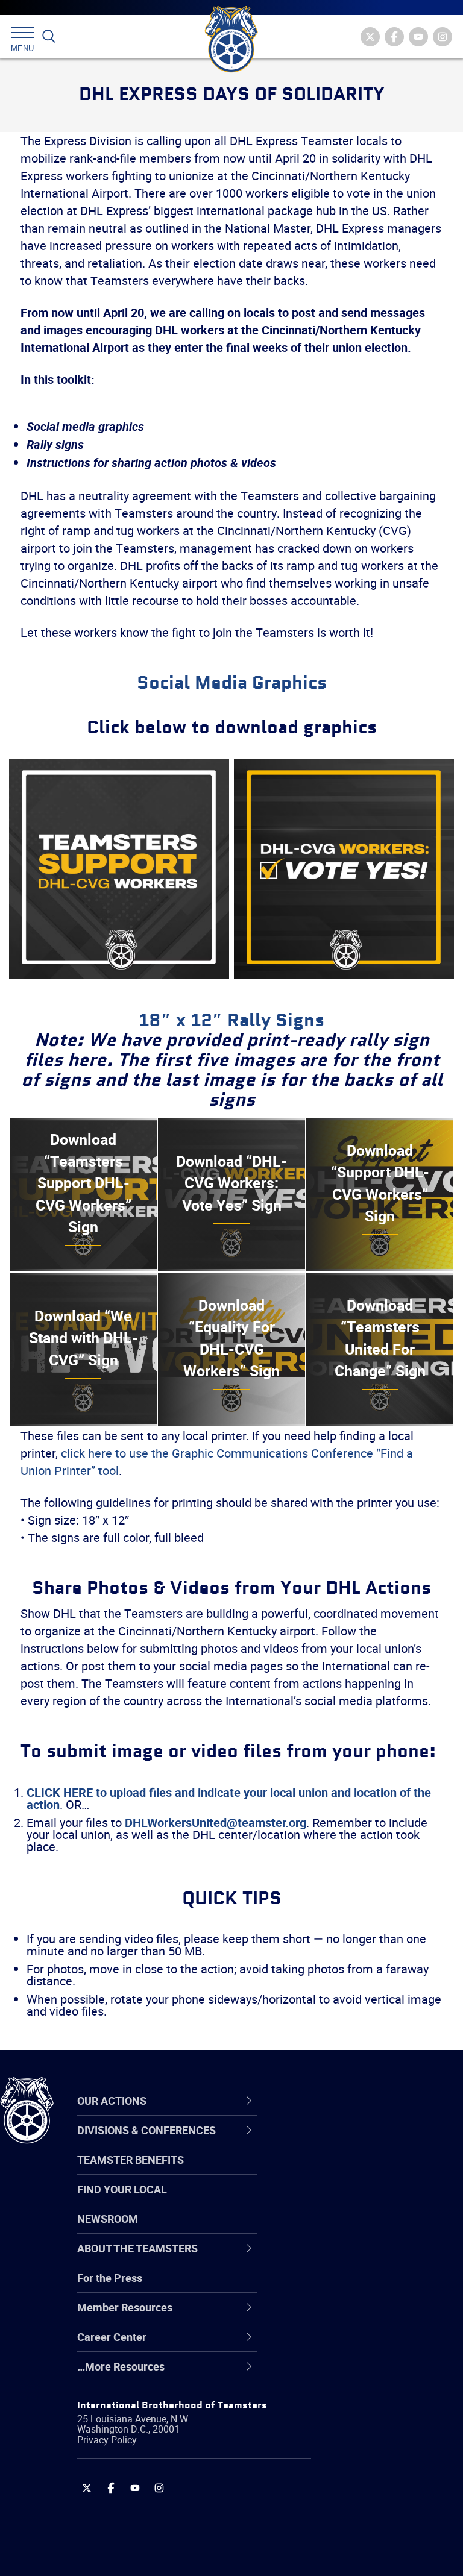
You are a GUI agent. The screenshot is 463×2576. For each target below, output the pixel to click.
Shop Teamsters (339, 2200)
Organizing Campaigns (353, 2142)
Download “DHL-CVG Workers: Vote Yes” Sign (231, 1183)
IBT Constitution (338, 2258)
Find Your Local (122, 2189)
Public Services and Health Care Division (363, 2547)
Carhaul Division (338, 2258)
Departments (331, 2229)
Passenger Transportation (361, 2518)
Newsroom (108, 2219)
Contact (318, 2142)
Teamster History (341, 2200)
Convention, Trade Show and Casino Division (368, 2286)
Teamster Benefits (131, 2160)
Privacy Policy (107, 2440)
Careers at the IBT (342, 2171)
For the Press (110, 2278)
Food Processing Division (359, 2345)
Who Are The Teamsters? (360, 2142)
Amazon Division (339, 2171)
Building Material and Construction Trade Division (365, 2229)
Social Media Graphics (232, 684)
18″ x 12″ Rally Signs (231, 1021)
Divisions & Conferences (368, 2101)
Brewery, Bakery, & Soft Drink (368, 2200)
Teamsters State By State (361, 2142)
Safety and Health (342, 2200)
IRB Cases (323, 2287)
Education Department (353, 2171)
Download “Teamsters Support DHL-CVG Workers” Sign (83, 1183)
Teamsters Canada (345, 2229)
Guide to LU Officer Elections (367, 2287)
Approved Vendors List (353, 2258)
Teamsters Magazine (350, 2171)
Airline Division (334, 2142)
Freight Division (336, 2374)
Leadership (326, 2171)
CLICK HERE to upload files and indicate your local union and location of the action (229, 1798)
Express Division (338, 2316)
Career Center (340, 2101)
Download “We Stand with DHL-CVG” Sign (83, 1338)
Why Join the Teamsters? (360, 2142)
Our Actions (334, 2101)
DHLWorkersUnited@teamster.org (216, 1822)
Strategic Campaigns (349, 2171)
